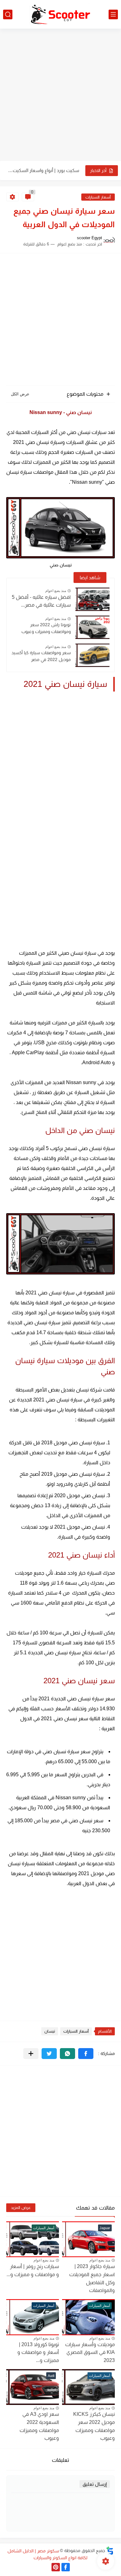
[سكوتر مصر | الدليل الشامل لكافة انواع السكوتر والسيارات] (60, 14)
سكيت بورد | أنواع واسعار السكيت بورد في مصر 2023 (43, 170)
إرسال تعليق (95, 2484)
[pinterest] (56, 2567)
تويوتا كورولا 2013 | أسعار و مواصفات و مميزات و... (38, 2352)
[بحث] (8, 14)
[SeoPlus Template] (110, 2551)
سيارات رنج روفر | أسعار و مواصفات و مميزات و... (33, 2270)
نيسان (50, 2031)
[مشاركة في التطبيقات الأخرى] (31, 2054)
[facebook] (66, 2567)
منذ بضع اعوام (56, 591)
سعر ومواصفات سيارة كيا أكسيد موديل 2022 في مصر (41, 656)
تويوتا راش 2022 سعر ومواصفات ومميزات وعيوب (46, 628)
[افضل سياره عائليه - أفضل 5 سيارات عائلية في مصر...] (92, 599)
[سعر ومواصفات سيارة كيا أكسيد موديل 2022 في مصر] (92, 655)
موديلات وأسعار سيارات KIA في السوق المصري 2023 (90, 2352)
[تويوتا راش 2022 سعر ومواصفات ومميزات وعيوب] (92, 627)
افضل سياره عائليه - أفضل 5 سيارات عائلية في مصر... (41, 601)
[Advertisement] (60, 95)
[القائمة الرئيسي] (113, 14)
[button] (86, 2054)
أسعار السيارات (98, 197)
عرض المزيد (21, 2208)
